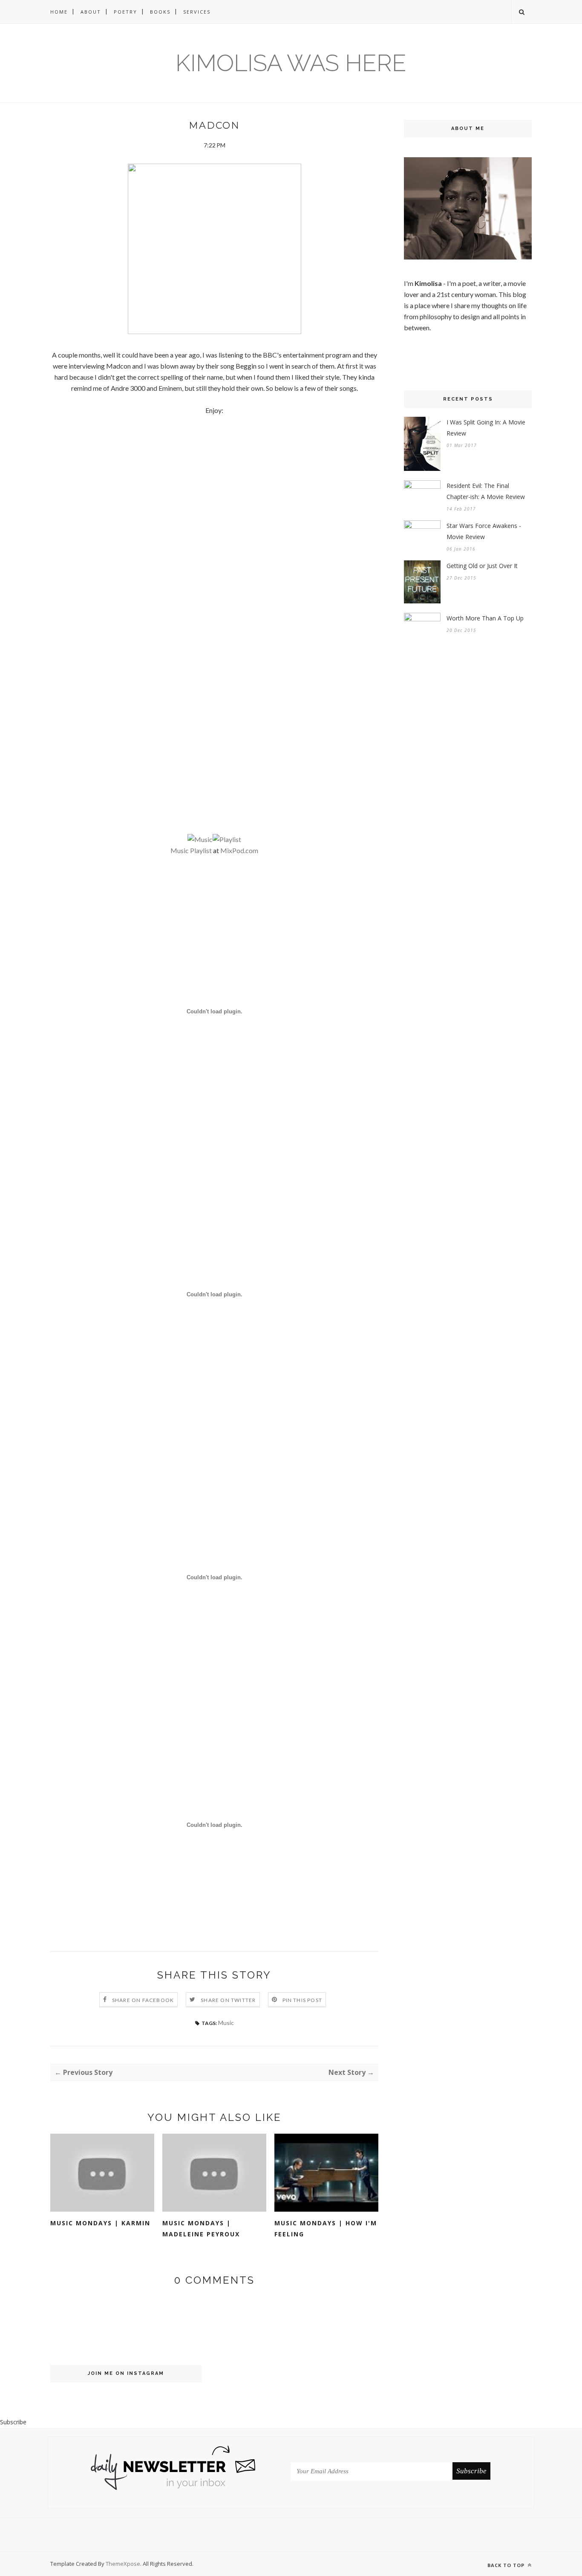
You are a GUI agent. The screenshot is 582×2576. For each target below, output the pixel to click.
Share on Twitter (228, 2000)
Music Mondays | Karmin (100, 2223)
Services (197, 12)
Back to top (507, 2565)
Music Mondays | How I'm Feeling (326, 2228)
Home (59, 12)
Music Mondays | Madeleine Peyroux (201, 2228)
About (91, 12)
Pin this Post (303, 2000)
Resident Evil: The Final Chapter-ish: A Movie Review (486, 491)
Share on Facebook (143, 2000)
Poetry (125, 12)
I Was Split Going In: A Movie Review (486, 428)
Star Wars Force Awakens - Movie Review (484, 531)
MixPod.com (239, 850)
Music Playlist (191, 850)
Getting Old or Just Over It (482, 566)
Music (226, 2023)
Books (160, 12)
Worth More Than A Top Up (485, 618)
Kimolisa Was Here (291, 63)
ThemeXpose (123, 2564)
